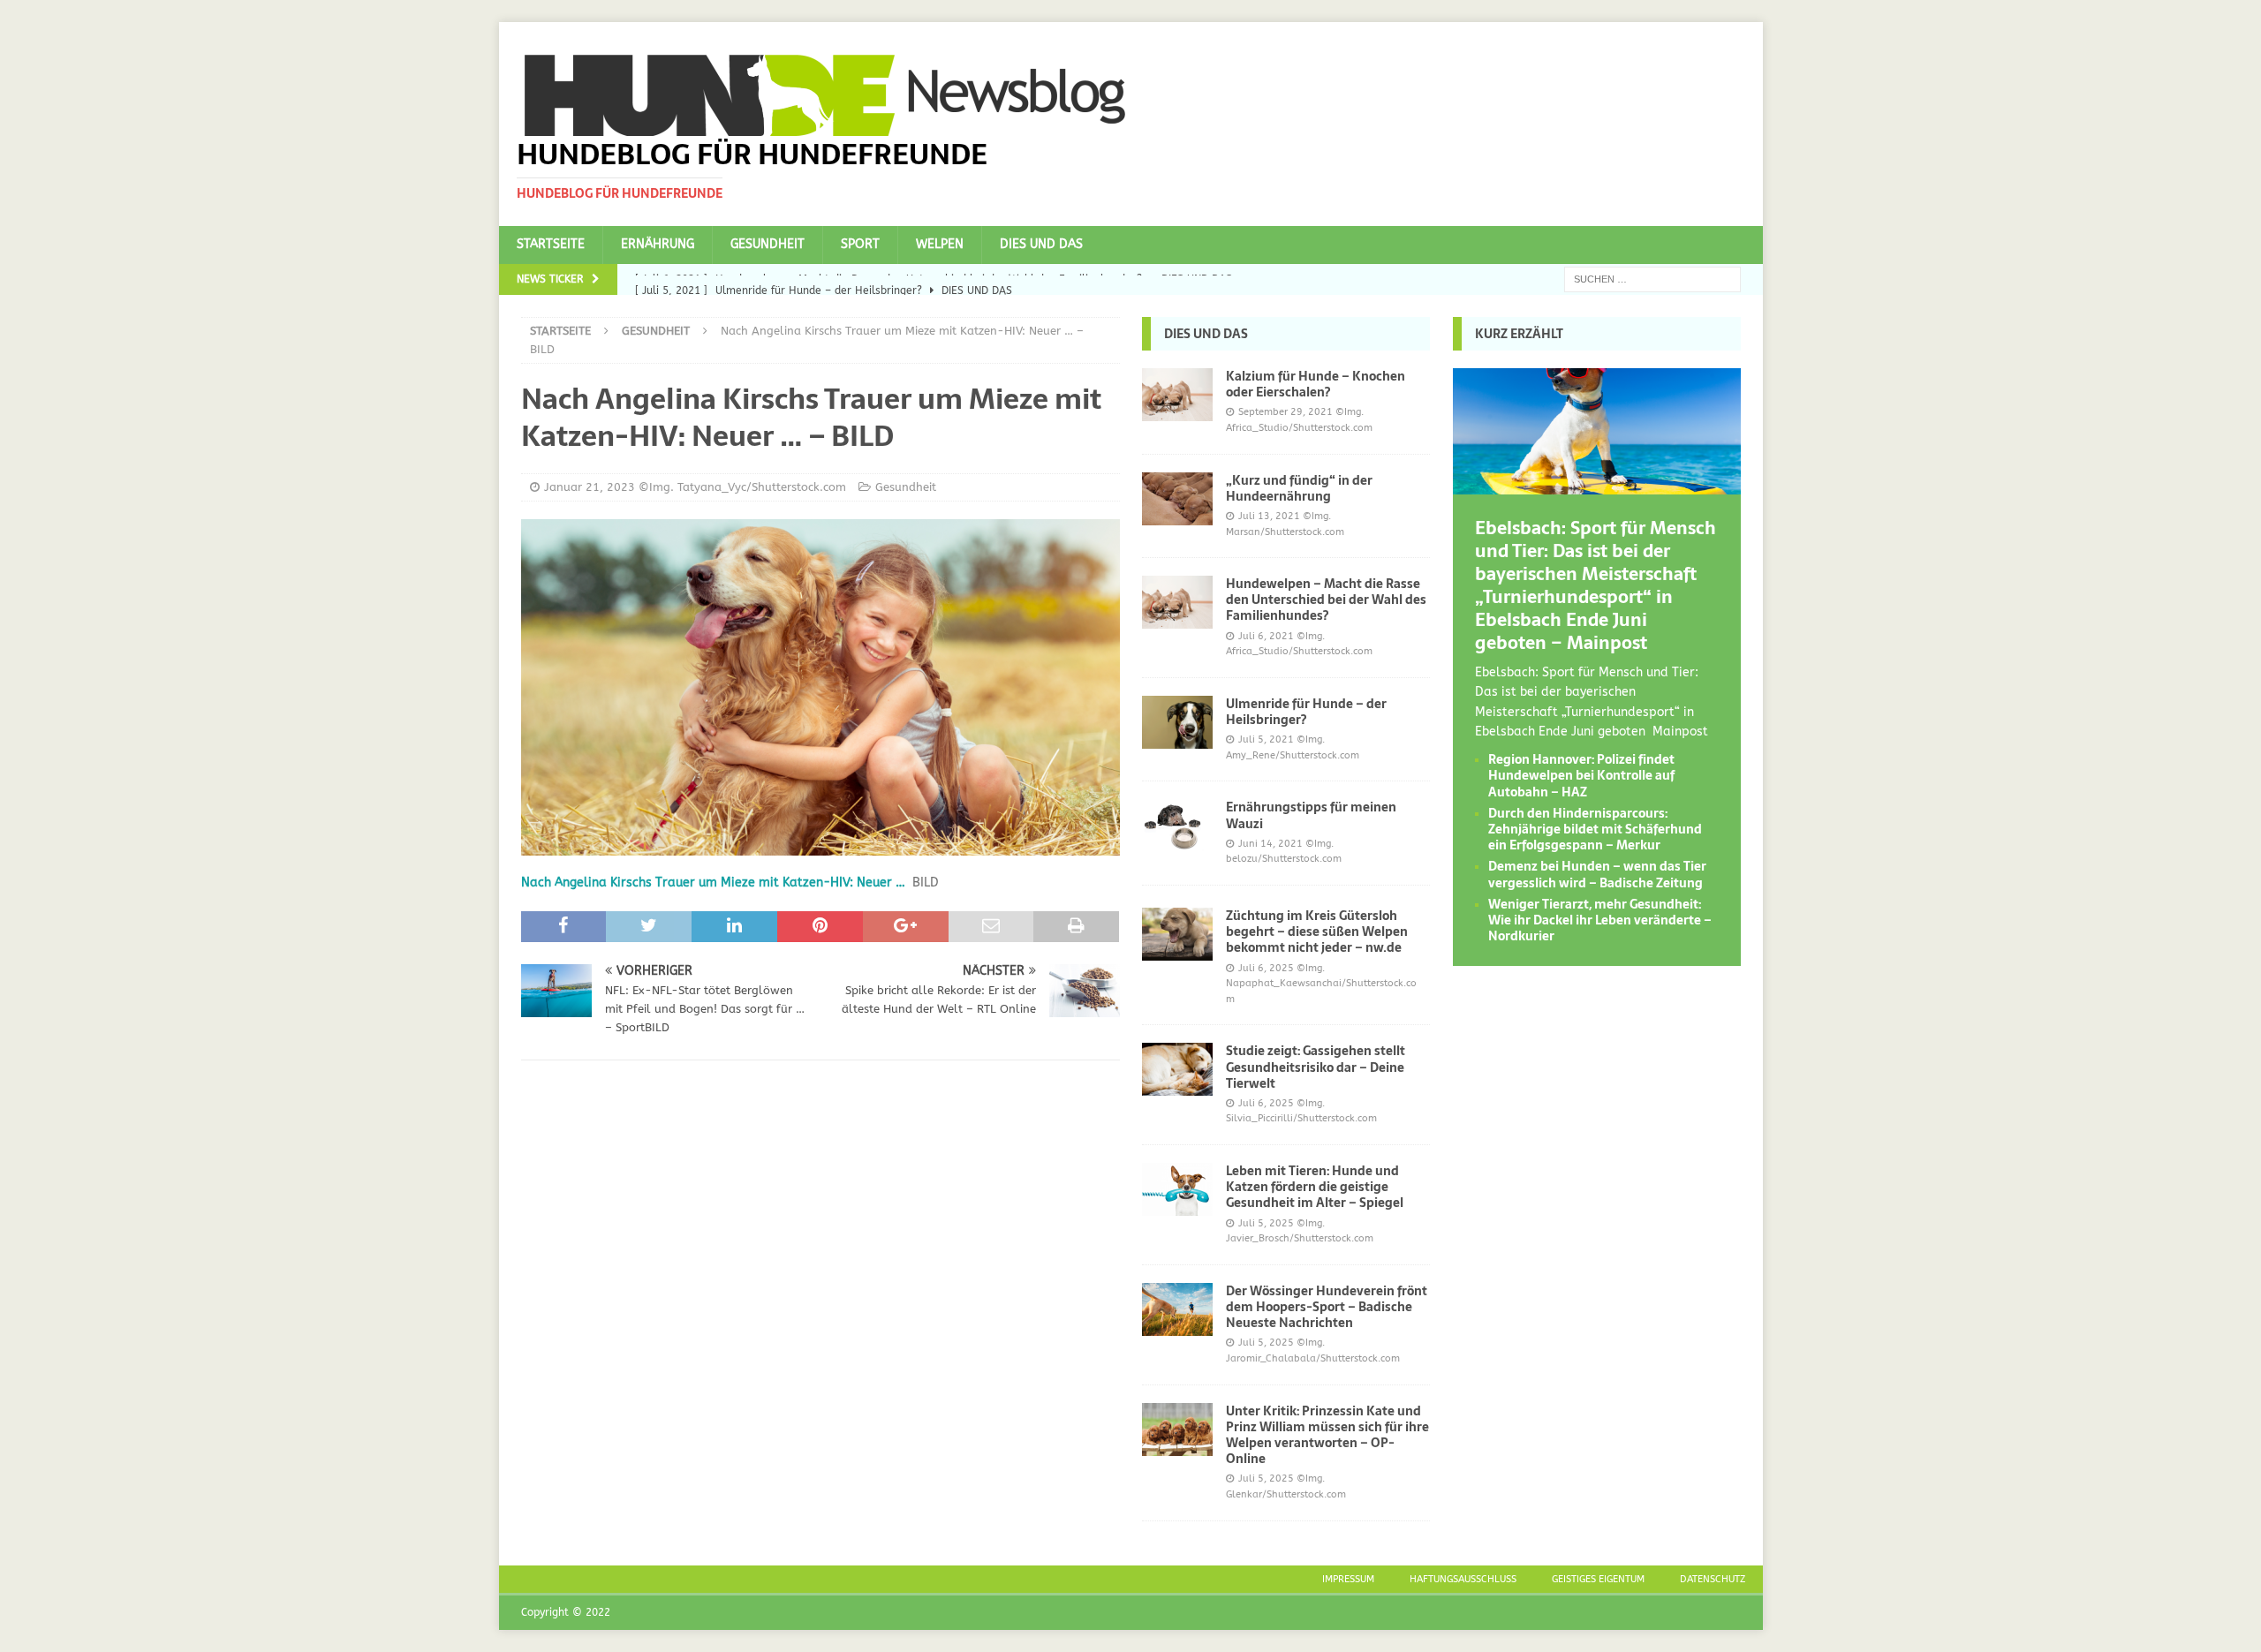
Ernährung (658, 244)
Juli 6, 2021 (1266, 636)
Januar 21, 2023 (590, 487)
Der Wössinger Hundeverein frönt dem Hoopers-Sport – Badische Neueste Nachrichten (1327, 1307)
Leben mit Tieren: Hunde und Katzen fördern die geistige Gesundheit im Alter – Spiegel (1315, 1187)
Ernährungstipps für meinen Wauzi (1311, 815)
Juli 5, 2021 (1266, 739)
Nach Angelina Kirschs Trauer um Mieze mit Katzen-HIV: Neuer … (713, 883)
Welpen (940, 244)
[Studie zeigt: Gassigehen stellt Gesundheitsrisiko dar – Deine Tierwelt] (1177, 1069)
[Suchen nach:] (1652, 279)
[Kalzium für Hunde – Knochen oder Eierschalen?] (1177, 395)
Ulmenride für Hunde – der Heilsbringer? (1306, 712)
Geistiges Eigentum (1598, 1579)
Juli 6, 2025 (1266, 968)
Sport (860, 244)
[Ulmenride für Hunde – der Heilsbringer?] (1177, 722)
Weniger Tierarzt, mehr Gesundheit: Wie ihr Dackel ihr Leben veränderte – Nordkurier (1600, 920)
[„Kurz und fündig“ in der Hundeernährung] (1177, 499)
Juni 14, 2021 (1270, 844)
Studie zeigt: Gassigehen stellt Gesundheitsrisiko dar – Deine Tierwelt (1316, 1067)
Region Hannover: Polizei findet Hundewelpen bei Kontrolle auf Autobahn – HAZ (1581, 775)
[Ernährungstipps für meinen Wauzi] (1177, 826)
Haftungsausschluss (1463, 1579)
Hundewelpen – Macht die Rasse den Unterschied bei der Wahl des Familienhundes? (1326, 600)
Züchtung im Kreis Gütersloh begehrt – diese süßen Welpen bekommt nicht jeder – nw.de (1317, 932)
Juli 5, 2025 (1266, 1223)
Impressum (1348, 1579)
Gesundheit (768, 244)
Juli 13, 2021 (1269, 516)
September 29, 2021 (1286, 412)
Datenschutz (1713, 1579)
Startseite (551, 244)
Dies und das (1041, 244)
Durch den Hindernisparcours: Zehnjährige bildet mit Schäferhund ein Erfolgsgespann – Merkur (1595, 829)
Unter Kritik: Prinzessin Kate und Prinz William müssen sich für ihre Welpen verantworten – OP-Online (1327, 1435)
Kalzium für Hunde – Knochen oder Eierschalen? (1316, 384)
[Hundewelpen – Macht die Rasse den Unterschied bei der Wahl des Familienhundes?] (1177, 602)
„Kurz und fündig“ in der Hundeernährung (1299, 488)
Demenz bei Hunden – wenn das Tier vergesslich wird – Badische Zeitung (1597, 874)
